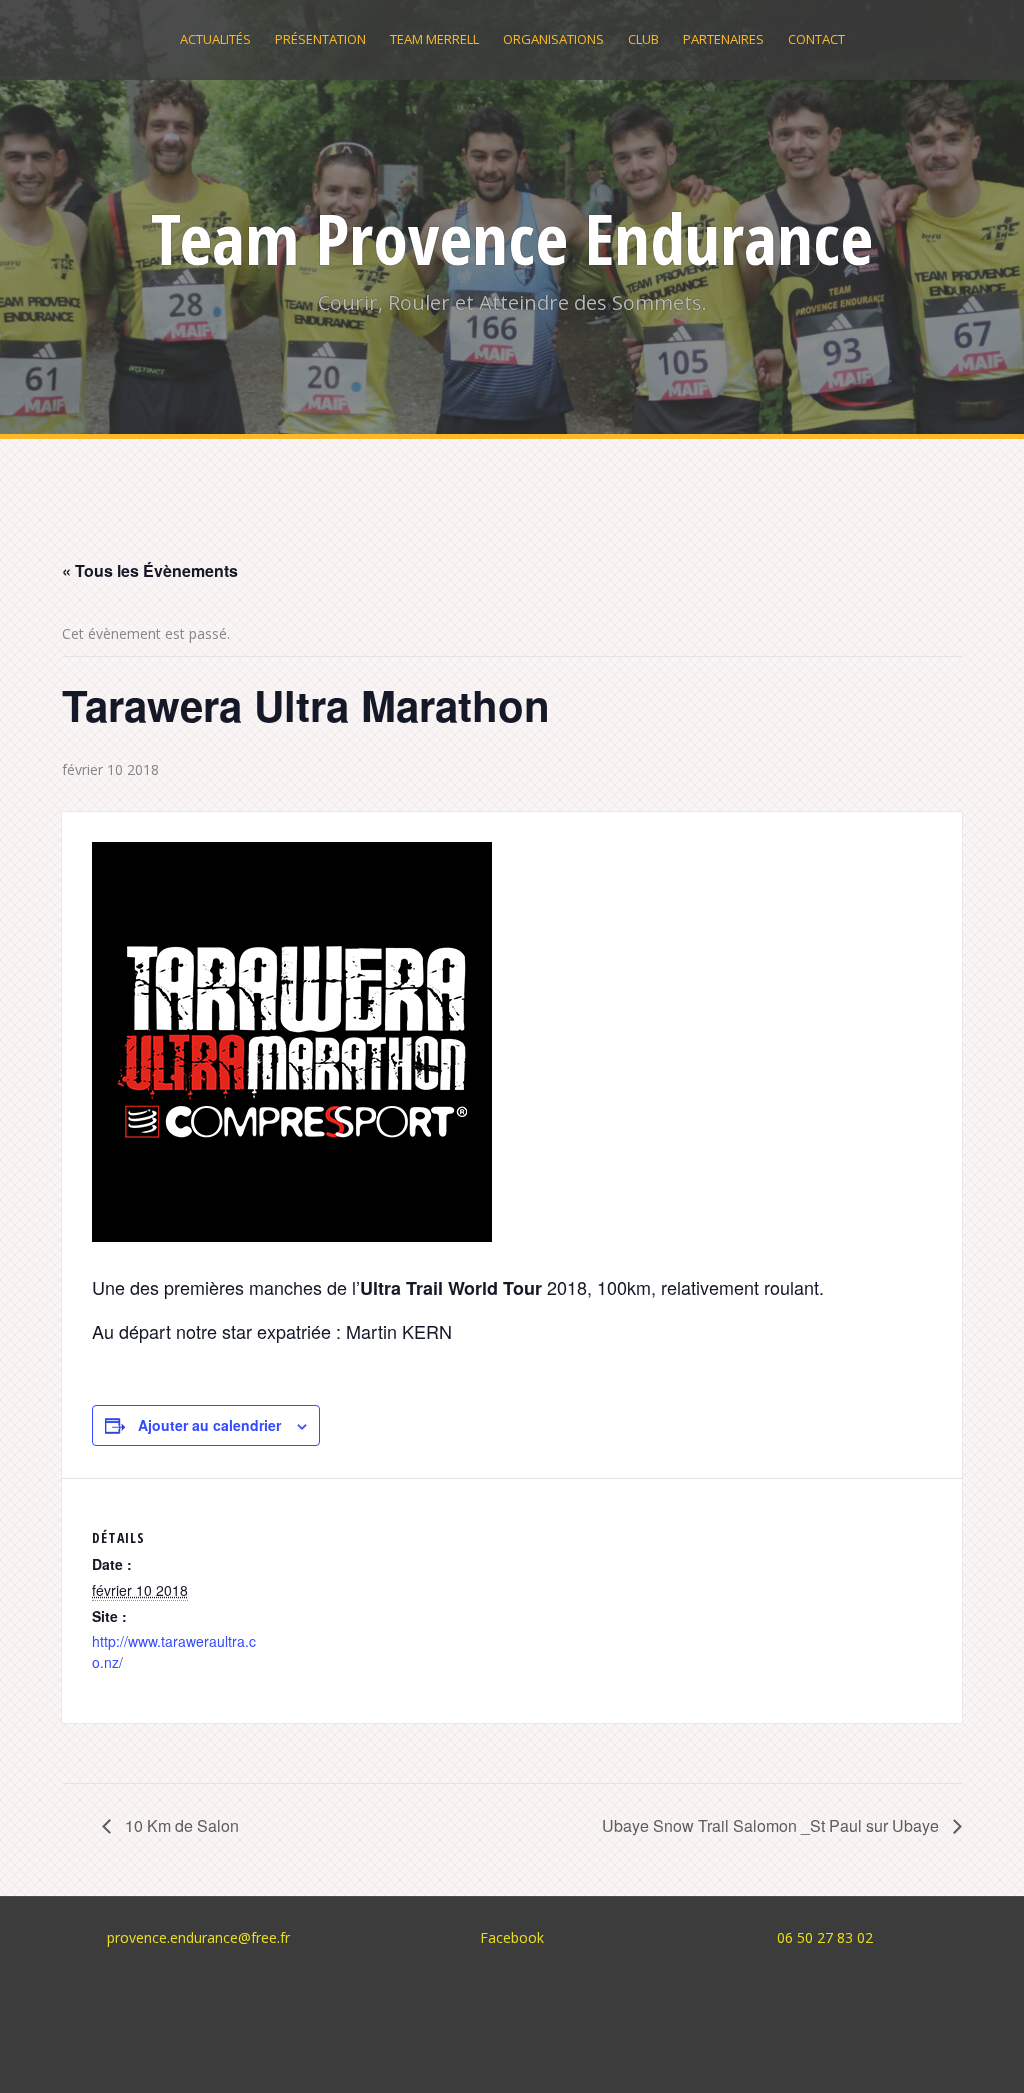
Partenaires (723, 39)
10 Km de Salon (180, 1825)
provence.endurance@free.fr (198, 1937)
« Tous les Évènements (150, 570)
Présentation (320, 39)
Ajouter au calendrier (209, 1425)
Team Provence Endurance (512, 238)
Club (643, 39)
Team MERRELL (434, 39)
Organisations (553, 39)
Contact (816, 39)
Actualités (215, 39)
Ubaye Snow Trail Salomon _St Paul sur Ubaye (772, 1825)
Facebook (512, 1937)
